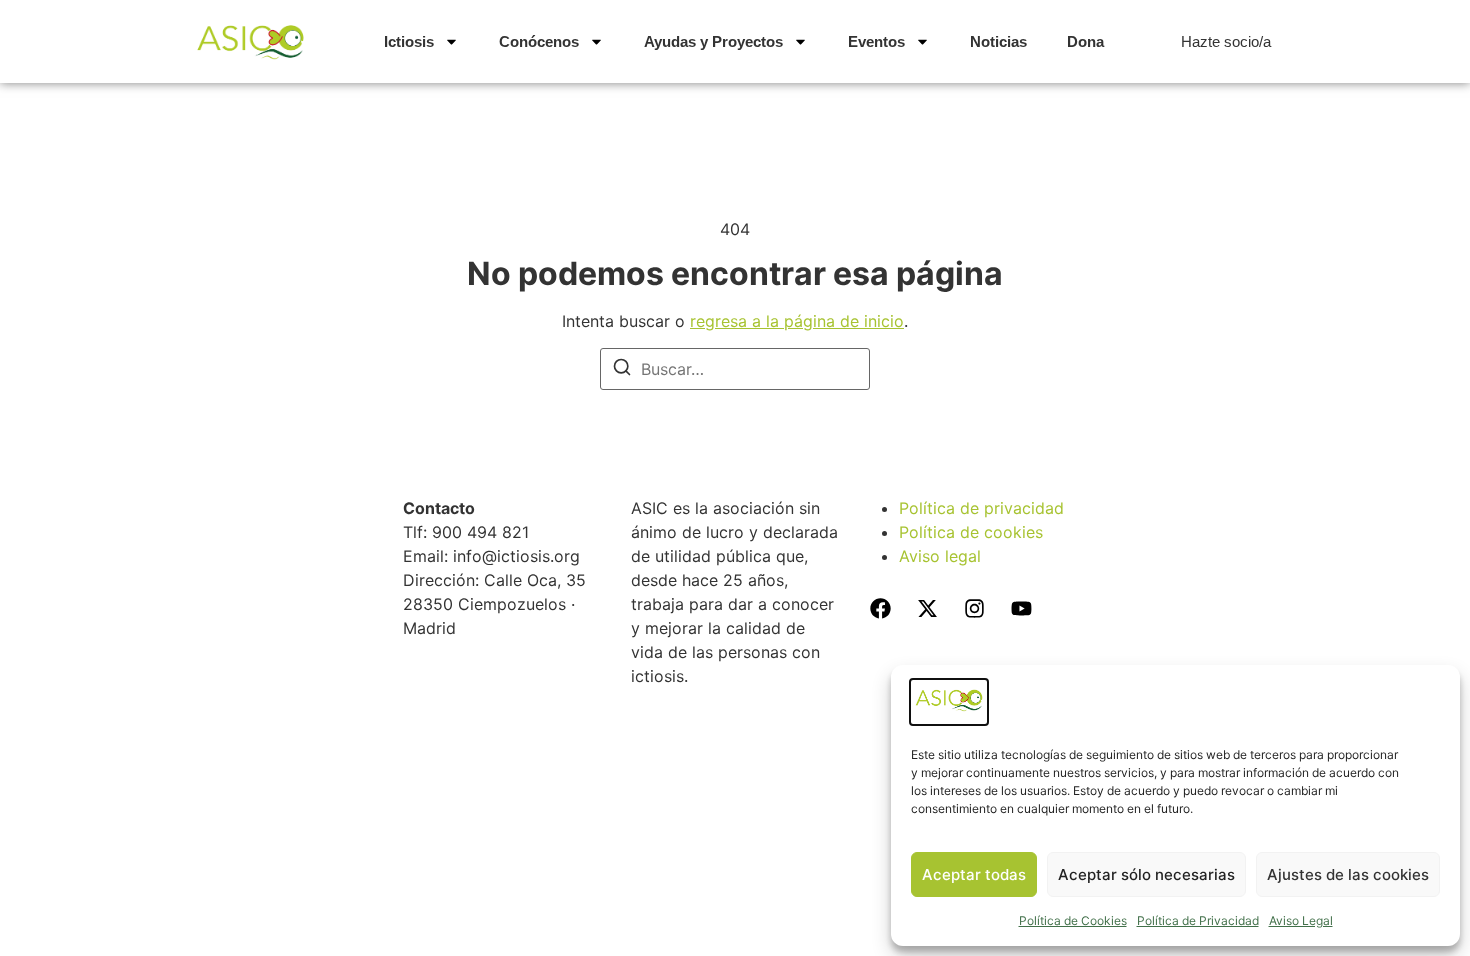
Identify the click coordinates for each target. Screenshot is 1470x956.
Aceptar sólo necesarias (1146, 874)
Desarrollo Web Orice (735, 739)
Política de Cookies (1073, 920)
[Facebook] (880, 609)
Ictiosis (409, 41)
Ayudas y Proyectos (713, 41)
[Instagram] (974, 609)
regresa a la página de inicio (797, 321)
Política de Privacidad (1198, 920)
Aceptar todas (974, 874)
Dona (1085, 41)
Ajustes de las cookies (1348, 874)
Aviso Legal (1301, 920)
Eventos (876, 41)
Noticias (998, 41)
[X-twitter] (927, 609)
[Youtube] (1021, 609)
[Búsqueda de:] (735, 369)
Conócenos (539, 41)
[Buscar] (622, 370)
